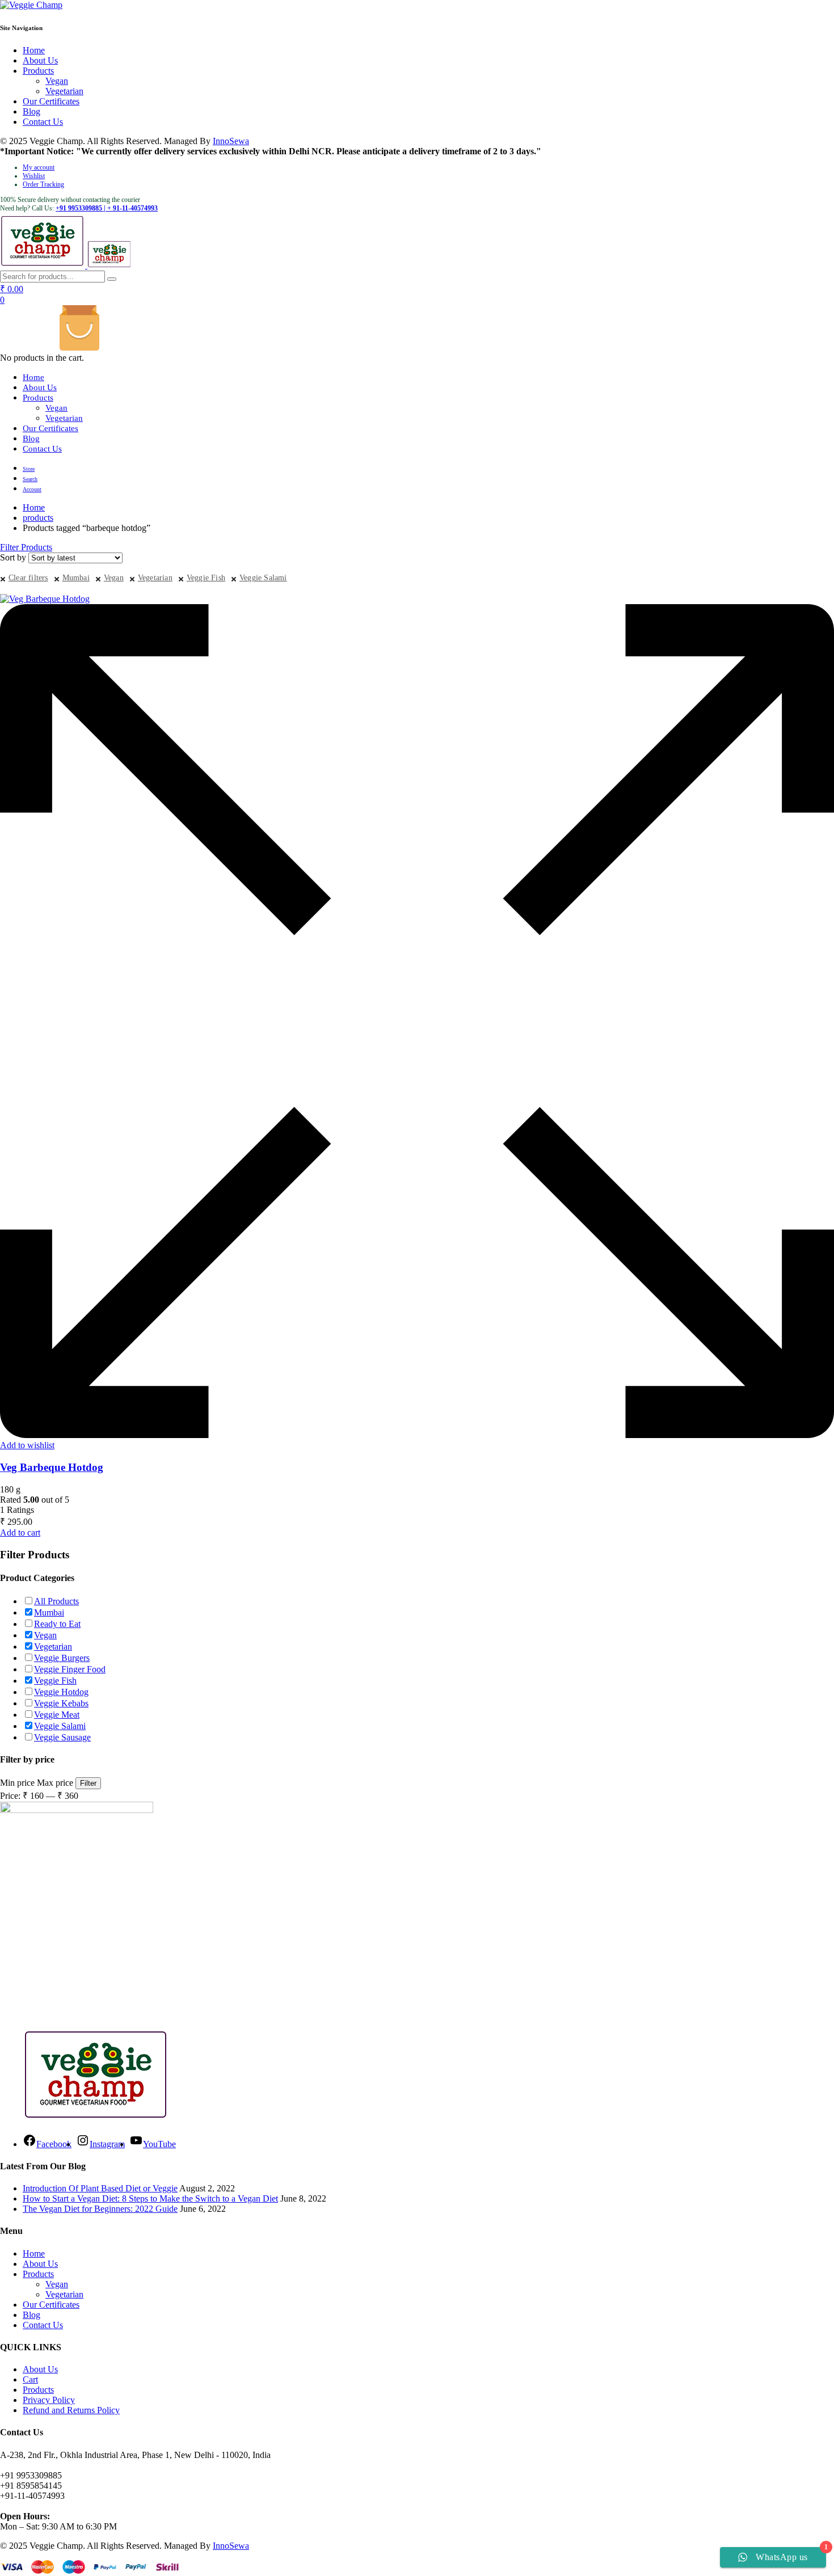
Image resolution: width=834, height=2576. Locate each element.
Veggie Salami (263, 578)
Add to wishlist (27, 1445)
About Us (40, 60)
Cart (30, 2379)
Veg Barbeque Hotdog (52, 1467)
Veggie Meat (57, 1715)
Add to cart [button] (20, 1532)
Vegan (57, 81)
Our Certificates (51, 101)
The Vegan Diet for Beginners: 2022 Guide (100, 2209)
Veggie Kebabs (61, 1703)
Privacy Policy (49, 2400)
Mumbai (76, 578)
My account (39, 167)
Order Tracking (43, 184)
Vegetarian (64, 91)
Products (38, 71)
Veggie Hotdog (61, 1692)
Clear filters (28, 578)
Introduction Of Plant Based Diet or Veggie (100, 2188)
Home (34, 50)
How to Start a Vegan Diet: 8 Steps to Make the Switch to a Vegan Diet (150, 2198)
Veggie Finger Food (70, 1669)
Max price (55, 1783)
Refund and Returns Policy (71, 2410)
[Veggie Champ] (31, 5)
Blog (31, 111)
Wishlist (34, 176)
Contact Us (43, 122)
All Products (56, 1601)
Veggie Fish (206, 578)
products (38, 518)
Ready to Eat (57, 1624)
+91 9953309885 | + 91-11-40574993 (107, 208)
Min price (17, 1783)
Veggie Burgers (62, 1658)
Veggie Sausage (62, 1737)
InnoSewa (231, 141)
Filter (88, 1783)
